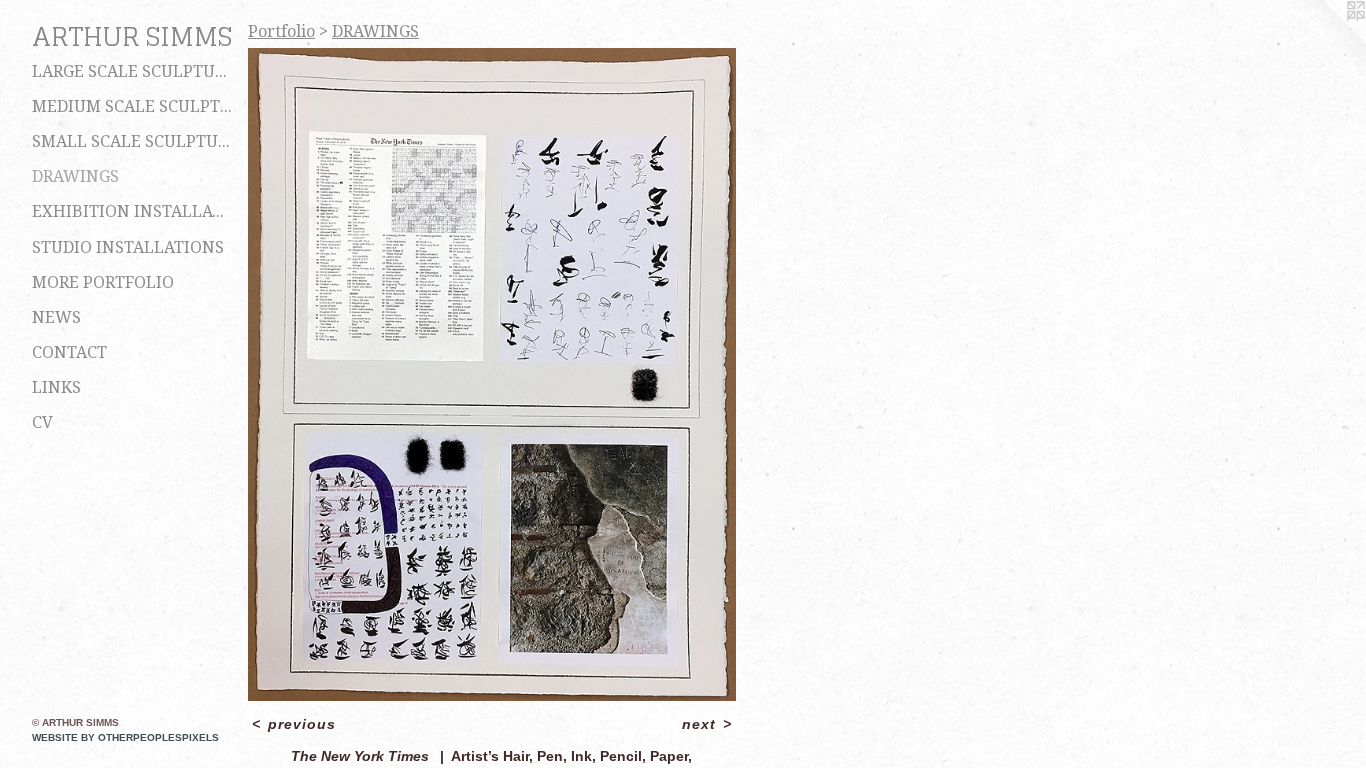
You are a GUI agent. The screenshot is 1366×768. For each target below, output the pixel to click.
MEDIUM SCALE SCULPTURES (132, 106)
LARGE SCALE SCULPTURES (132, 71)
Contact (69, 352)
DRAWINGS (75, 176)
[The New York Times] (492, 374)
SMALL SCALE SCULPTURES (132, 141)
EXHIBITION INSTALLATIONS (132, 211)
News (56, 317)
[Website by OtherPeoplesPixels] (1326, 40)
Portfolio (281, 31)
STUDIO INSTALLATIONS (128, 247)
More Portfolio (103, 282)
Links (56, 387)
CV (42, 422)
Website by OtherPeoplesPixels (125, 737)
